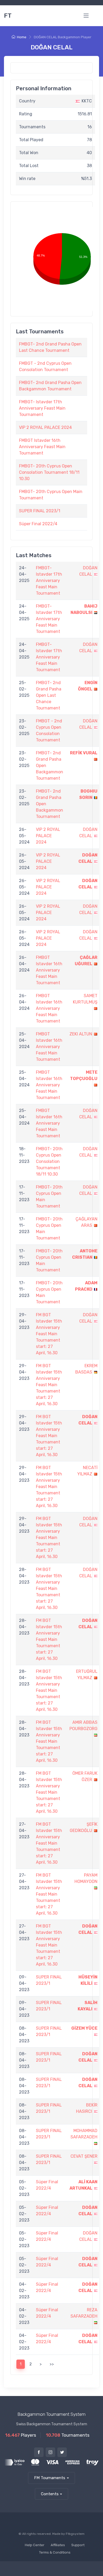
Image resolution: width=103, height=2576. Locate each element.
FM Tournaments (50, 2478)
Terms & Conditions (55, 2552)
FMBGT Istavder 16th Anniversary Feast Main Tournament (42, 447)
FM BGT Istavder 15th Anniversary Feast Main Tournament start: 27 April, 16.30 (49, 1334)
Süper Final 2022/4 (38, 524)
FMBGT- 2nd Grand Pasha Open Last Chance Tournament (49, 695)
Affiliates (58, 2545)
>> (52, 2364)
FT (8, 16)
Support (78, 2545)
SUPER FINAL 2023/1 (40, 511)
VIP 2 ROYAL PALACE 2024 (45, 427)
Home (22, 37)
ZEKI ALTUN (81, 1034)
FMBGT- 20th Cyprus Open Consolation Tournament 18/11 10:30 (49, 472)
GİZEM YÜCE (84, 2028)
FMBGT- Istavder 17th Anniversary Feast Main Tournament (42, 408)
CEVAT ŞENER (84, 2156)
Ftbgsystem (75, 2534)
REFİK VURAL (84, 753)
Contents (50, 2494)
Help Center (35, 2545)
